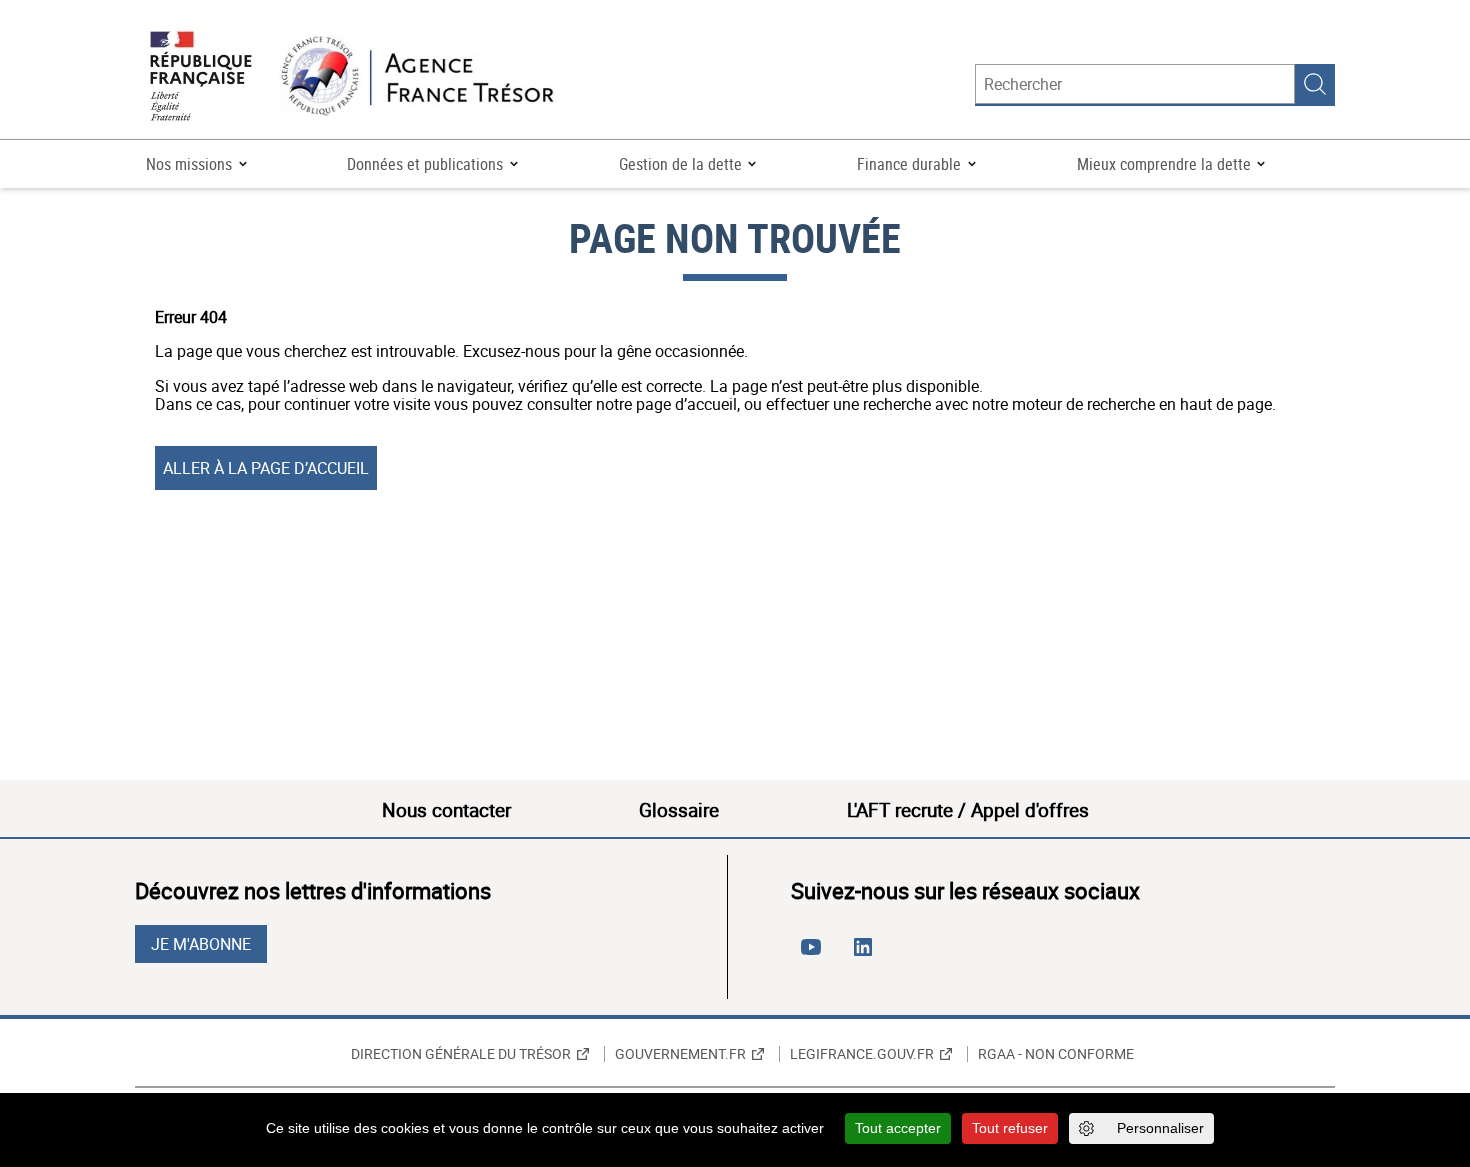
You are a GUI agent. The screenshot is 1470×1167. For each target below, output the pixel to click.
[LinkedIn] (867, 955)
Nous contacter (446, 810)
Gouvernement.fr (680, 1054)
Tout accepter (898, 1128)
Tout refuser (1010, 1128)
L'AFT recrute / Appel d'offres (968, 810)
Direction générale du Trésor (461, 1054)
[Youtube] (815, 955)
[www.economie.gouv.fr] (201, 77)
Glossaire (679, 810)
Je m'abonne (201, 944)
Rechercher (1315, 84)
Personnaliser (1160, 1128)
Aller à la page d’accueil (266, 468)
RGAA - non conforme (1056, 1054)
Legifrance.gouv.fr (862, 1054)
